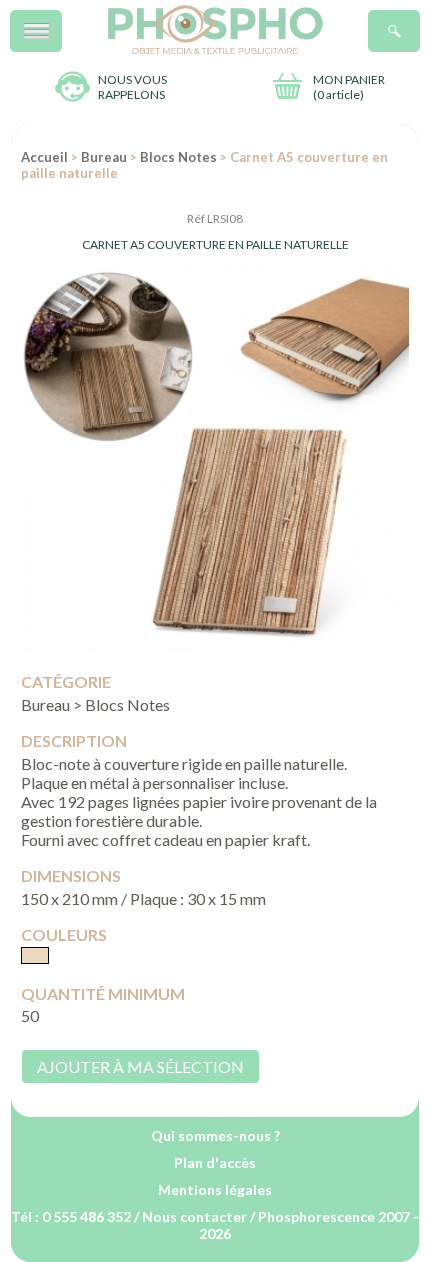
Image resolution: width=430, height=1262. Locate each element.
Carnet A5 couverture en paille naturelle (215, 244)
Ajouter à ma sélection (140, 1066)
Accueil (44, 157)
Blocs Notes (178, 157)
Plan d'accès (215, 1162)
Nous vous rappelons (132, 87)
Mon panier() (349, 87)
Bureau (104, 157)
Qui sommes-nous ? (215, 1135)
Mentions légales (215, 1189)
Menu (61, 20)
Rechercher (419, 20)
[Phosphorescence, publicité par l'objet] (215, 49)
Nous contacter (194, 1216)
